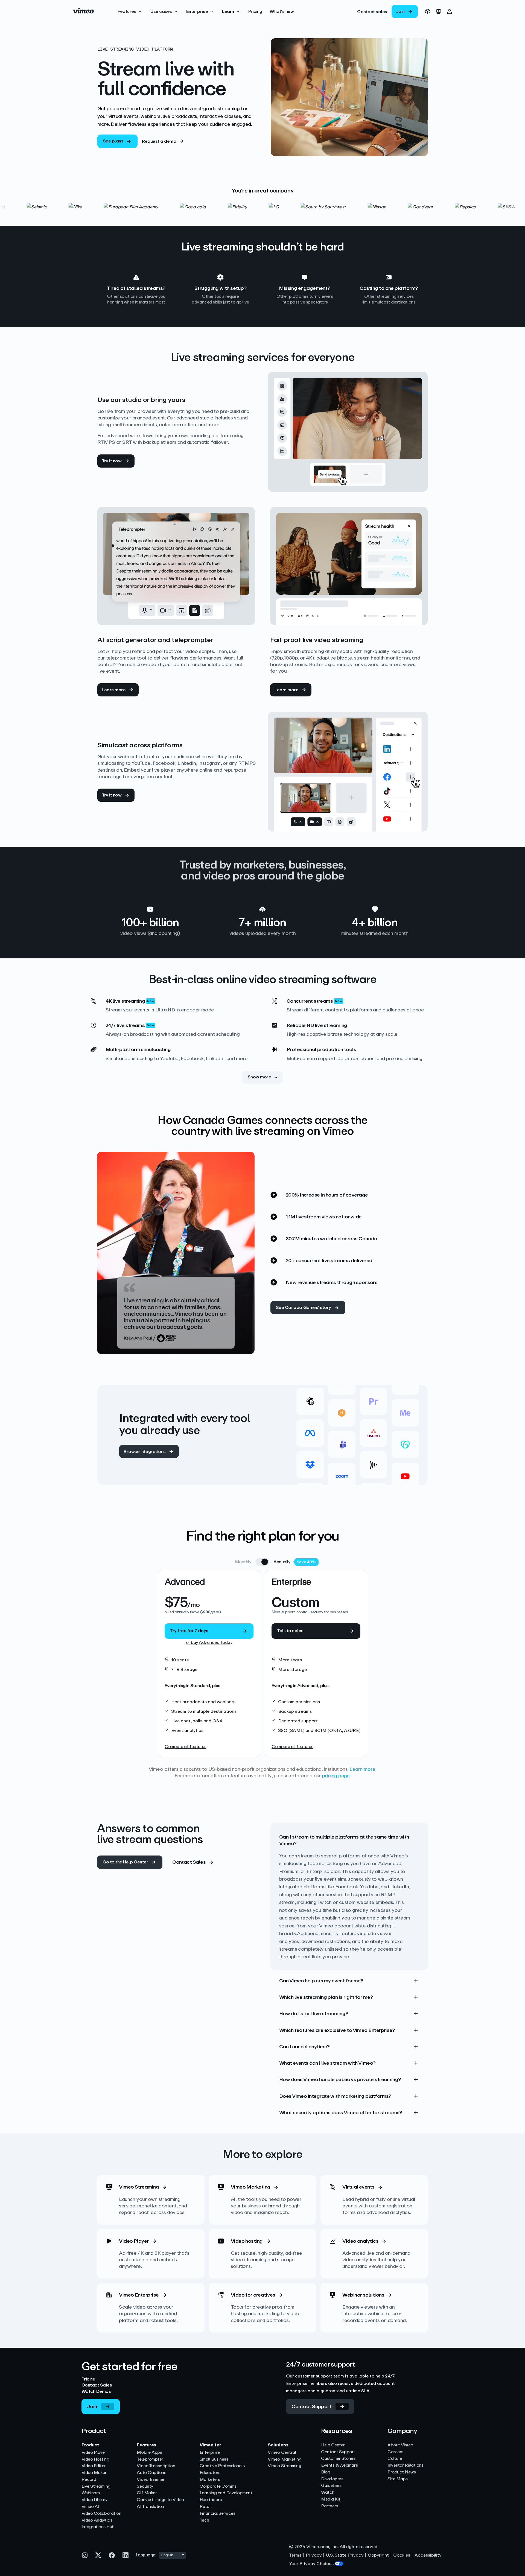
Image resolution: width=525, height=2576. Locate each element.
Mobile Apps (149, 2453)
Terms (295, 2555)
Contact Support (338, 2452)
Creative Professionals (222, 2466)
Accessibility (428, 2555)
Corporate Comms (218, 2486)
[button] (130, 11)
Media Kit (331, 2499)
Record (89, 2480)
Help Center (333, 2445)
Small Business (214, 2459)
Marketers (210, 2480)
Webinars (91, 2493)
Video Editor (94, 2466)
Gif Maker (147, 2493)
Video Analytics (97, 2520)
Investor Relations (405, 2465)
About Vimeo (400, 2445)
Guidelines (331, 2486)
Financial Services (217, 2514)
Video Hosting (95, 2459)
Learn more (362, 1769)
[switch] (262, 1562)
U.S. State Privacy (345, 2555)
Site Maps (398, 2479)
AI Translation (150, 2507)
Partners (329, 2506)
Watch (328, 2492)
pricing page (336, 1776)
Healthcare (211, 2500)
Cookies (402, 2555)
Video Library (94, 2500)
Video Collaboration (101, 2514)
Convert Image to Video (160, 2500)
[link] (372, 11)
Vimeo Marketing (285, 2459)
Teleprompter (150, 2459)
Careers (395, 2452)
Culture (395, 2459)
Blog (326, 2472)
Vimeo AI (90, 2507)
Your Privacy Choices (311, 2564)
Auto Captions (151, 2473)
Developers (332, 2479)
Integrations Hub (98, 2527)
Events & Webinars (339, 2465)
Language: (146, 2555)
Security (145, 2486)
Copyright (378, 2555)
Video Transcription (156, 2466)
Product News (402, 2472)
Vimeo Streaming (284, 2466)
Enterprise (210, 2453)
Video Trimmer (151, 2480)
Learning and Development (226, 2493)
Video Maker (94, 2473)
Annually (282, 1562)
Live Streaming (96, 2486)
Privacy (314, 2555)
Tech (204, 2520)
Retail (205, 2507)
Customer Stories (338, 2459)
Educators (210, 2473)
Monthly (243, 1562)
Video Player (94, 2453)
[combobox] (173, 2555)
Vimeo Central (282, 2453)
